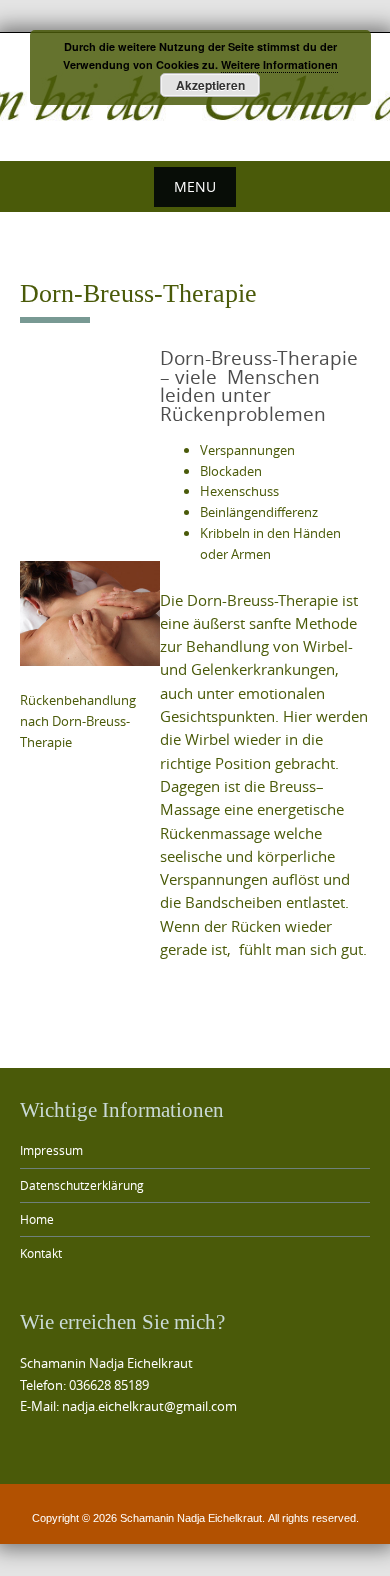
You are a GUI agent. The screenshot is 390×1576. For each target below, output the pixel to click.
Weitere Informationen (279, 64)
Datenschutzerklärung (82, 1185)
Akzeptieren (210, 85)
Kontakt (41, 1253)
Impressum (51, 1150)
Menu (195, 186)
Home (37, 1219)
